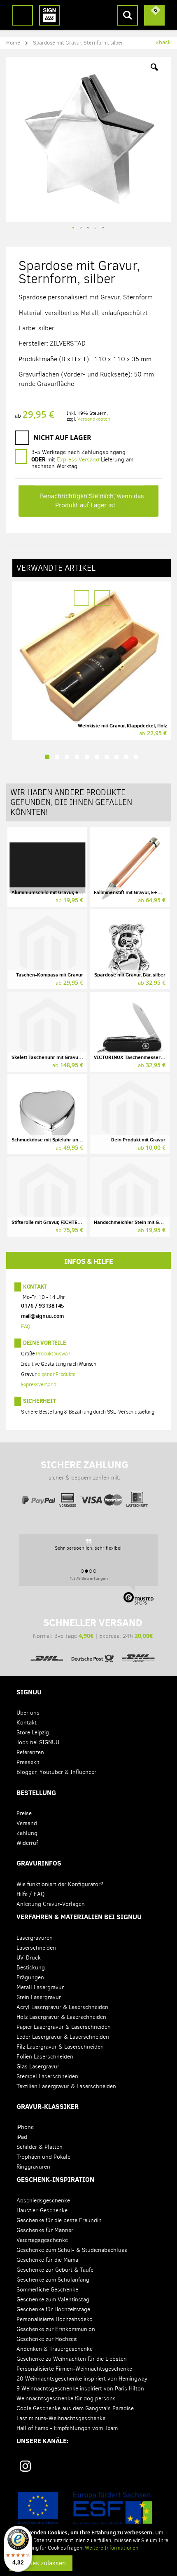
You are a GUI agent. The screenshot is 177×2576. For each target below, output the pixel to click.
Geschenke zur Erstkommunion (56, 2329)
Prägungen (30, 1977)
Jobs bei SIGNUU (38, 1742)
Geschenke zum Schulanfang (53, 2280)
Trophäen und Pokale (43, 2157)
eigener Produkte (57, 1374)
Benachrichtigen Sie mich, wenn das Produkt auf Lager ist (92, 500)
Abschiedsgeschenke (43, 2201)
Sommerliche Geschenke (47, 2290)
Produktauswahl (54, 1354)
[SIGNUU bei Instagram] (25, 2466)
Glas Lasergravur (38, 2067)
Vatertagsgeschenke (42, 2240)
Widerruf (27, 1843)
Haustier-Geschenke (42, 2210)
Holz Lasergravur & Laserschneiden (61, 2017)
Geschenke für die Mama (47, 2260)
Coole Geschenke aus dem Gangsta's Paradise (75, 2408)
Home (13, 43)
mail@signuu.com (42, 1316)
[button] (154, 73)
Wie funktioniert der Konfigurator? (60, 1884)
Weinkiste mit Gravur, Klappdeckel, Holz (122, 726)
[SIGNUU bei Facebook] (91, 2469)
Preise (24, 1813)
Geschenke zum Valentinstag (53, 2300)
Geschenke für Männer (45, 2230)
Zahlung (27, 1833)
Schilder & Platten (40, 2147)
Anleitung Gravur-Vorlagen (51, 1904)
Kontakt (35, 1287)
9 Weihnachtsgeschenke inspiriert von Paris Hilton (80, 2389)
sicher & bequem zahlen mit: (85, 1470)
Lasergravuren (35, 1938)
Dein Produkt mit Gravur (138, 1140)
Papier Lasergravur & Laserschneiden (64, 2027)
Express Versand (78, 460)
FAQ (26, 1326)
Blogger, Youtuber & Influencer (56, 1772)
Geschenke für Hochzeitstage (53, 2309)
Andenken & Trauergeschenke (55, 2349)
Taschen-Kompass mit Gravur (50, 975)
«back (163, 42)
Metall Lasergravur (40, 1987)
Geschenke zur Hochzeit (47, 2339)
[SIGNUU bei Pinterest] (59, 2469)
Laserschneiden (36, 1948)
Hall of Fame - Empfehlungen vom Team (67, 2428)
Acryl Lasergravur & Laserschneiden (62, 2007)
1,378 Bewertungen (89, 1578)
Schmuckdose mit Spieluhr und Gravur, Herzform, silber (74, 1140)
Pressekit (28, 1762)
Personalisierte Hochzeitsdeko (55, 2319)
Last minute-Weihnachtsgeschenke (61, 2418)
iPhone (25, 2127)
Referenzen (30, 1752)
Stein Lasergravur (39, 1997)
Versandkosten (94, 419)
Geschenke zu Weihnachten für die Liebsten (72, 2359)
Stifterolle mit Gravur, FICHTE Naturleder (57, 1222)
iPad (22, 2137)
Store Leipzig (33, 1733)
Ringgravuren (33, 2167)
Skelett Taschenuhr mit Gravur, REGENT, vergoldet (68, 1057)
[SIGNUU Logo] (49, 15)
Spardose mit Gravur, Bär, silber (130, 975)
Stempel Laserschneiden (47, 2076)
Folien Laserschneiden (45, 2057)
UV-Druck (29, 1958)
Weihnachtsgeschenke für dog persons (66, 2398)
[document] (90, 2550)
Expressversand (39, 1384)
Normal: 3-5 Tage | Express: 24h (93, 1628)
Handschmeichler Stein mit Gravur (133, 1222)
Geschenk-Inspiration (55, 2179)
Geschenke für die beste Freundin (59, 2220)
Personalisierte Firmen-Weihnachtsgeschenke (74, 2369)
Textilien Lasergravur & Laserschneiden (66, 2086)
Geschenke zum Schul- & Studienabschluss (72, 2250)
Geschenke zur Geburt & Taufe (55, 2270)
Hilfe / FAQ (30, 1894)
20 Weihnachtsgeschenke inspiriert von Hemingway (82, 2379)
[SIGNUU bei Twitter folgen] (122, 2469)
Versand (27, 1823)
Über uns (28, 1713)
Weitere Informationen (112, 2548)
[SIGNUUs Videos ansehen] (153, 2469)
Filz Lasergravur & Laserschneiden (60, 2047)
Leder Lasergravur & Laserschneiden (63, 2037)
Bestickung (31, 1968)
